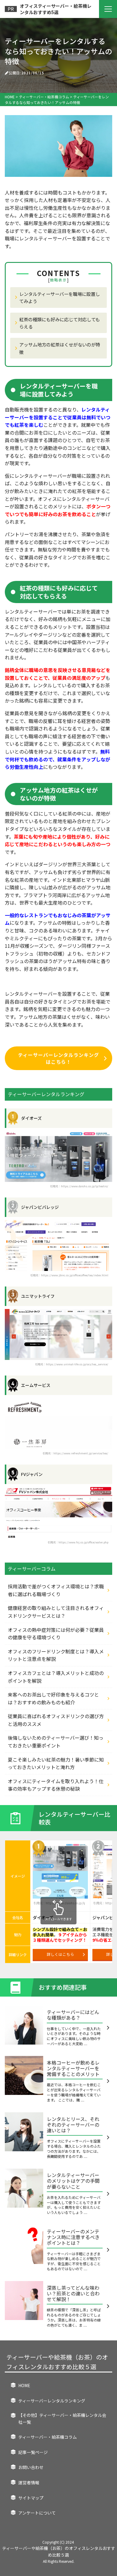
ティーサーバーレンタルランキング (52, 2401)
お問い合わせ (31, 2467)
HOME (24, 2385)
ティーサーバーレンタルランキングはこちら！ (58, 1058)
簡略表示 (58, 280)
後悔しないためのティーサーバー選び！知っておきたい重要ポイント (56, 1742)
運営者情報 (29, 2482)
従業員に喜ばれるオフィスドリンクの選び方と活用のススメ (56, 1720)
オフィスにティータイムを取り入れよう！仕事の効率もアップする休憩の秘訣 (56, 1785)
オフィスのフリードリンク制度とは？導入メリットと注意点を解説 (56, 1655)
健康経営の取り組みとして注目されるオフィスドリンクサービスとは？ (56, 1612)
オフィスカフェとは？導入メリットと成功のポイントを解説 (56, 1677)
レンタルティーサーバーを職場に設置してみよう (60, 297)
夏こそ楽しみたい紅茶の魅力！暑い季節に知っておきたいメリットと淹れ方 (56, 1763)
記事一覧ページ (33, 2452)
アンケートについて (37, 2513)
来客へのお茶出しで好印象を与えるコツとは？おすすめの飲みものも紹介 (53, 1698)
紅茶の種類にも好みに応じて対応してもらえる (60, 323)
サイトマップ (31, 2498)
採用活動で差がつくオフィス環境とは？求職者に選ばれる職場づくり (56, 1590)
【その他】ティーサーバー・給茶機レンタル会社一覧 (62, 2418)
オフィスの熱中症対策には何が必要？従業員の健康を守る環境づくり (56, 1634)
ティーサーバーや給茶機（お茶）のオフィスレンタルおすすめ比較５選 (57, 2362)
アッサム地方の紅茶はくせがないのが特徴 (60, 348)
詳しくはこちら (60, 1954)
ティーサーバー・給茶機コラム (48, 2437)
